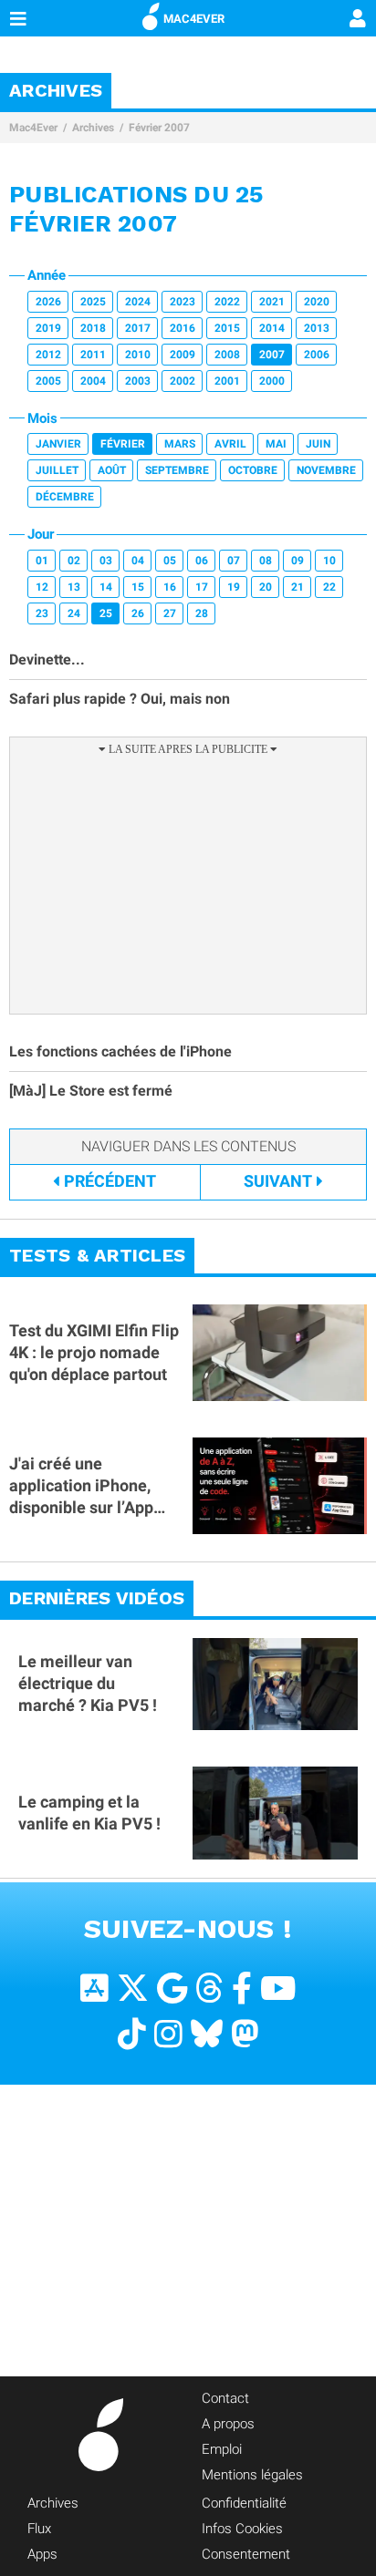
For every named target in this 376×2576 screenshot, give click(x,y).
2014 (272, 328)
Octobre (253, 470)
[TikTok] (132, 2034)
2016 (183, 328)
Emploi (222, 2449)
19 (234, 587)
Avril (230, 444)
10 (329, 561)
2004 (93, 381)
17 (202, 587)
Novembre (326, 470)
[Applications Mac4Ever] (94, 1989)
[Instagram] (168, 2034)
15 (138, 587)
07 (234, 561)
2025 (93, 302)
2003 (138, 381)
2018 (93, 328)
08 (266, 561)
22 (329, 587)
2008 (227, 355)
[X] (133, 1989)
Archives (93, 128)
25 (106, 613)
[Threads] (209, 1989)
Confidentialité (244, 2503)
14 (106, 587)
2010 (138, 355)
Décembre (65, 497)
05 (170, 561)
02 (74, 561)
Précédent (110, 1181)
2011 (93, 355)
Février (123, 444)
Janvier (58, 444)
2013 (317, 328)
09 (298, 561)
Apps (42, 2554)
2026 (48, 302)
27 (170, 613)
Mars (180, 444)
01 (42, 561)
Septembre (177, 470)
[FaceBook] (242, 1989)
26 (138, 613)
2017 (138, 328)
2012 (48, 355)
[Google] (172, 1989)
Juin (318, 444)
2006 (317, 355)
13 (74, 587)
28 (202, 613)
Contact (225, 2398)
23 (42, 613)
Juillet (57, 470)
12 (42, 587)
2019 (48, 328)
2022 (227, 302)
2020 (317, 302)
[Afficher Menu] (18, 18)
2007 (272, 355)
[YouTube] (278, 1989)
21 (298, 587)
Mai (276, 444)
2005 (48, 381)
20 (266, 587)
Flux (39, 2529)
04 (138, 561)
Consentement (246, 2554)
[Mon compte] (358, 20)
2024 (138, 302)
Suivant (278, 1181)
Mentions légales (252, 2475)
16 (170, 587)
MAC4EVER (194, 19)
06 (202, 561)
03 (106, 561)
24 (74, 613)
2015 (227, 328)
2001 (227, 381)
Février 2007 (159, 128)
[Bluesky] (207, 2034)
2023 (183, 302)
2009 (183, 355)
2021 (272, 302)
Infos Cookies (242, 2529)
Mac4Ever (33, 128)
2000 (272, 381)
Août (112, 470)
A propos (228, 2424)
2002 (183, 381)
